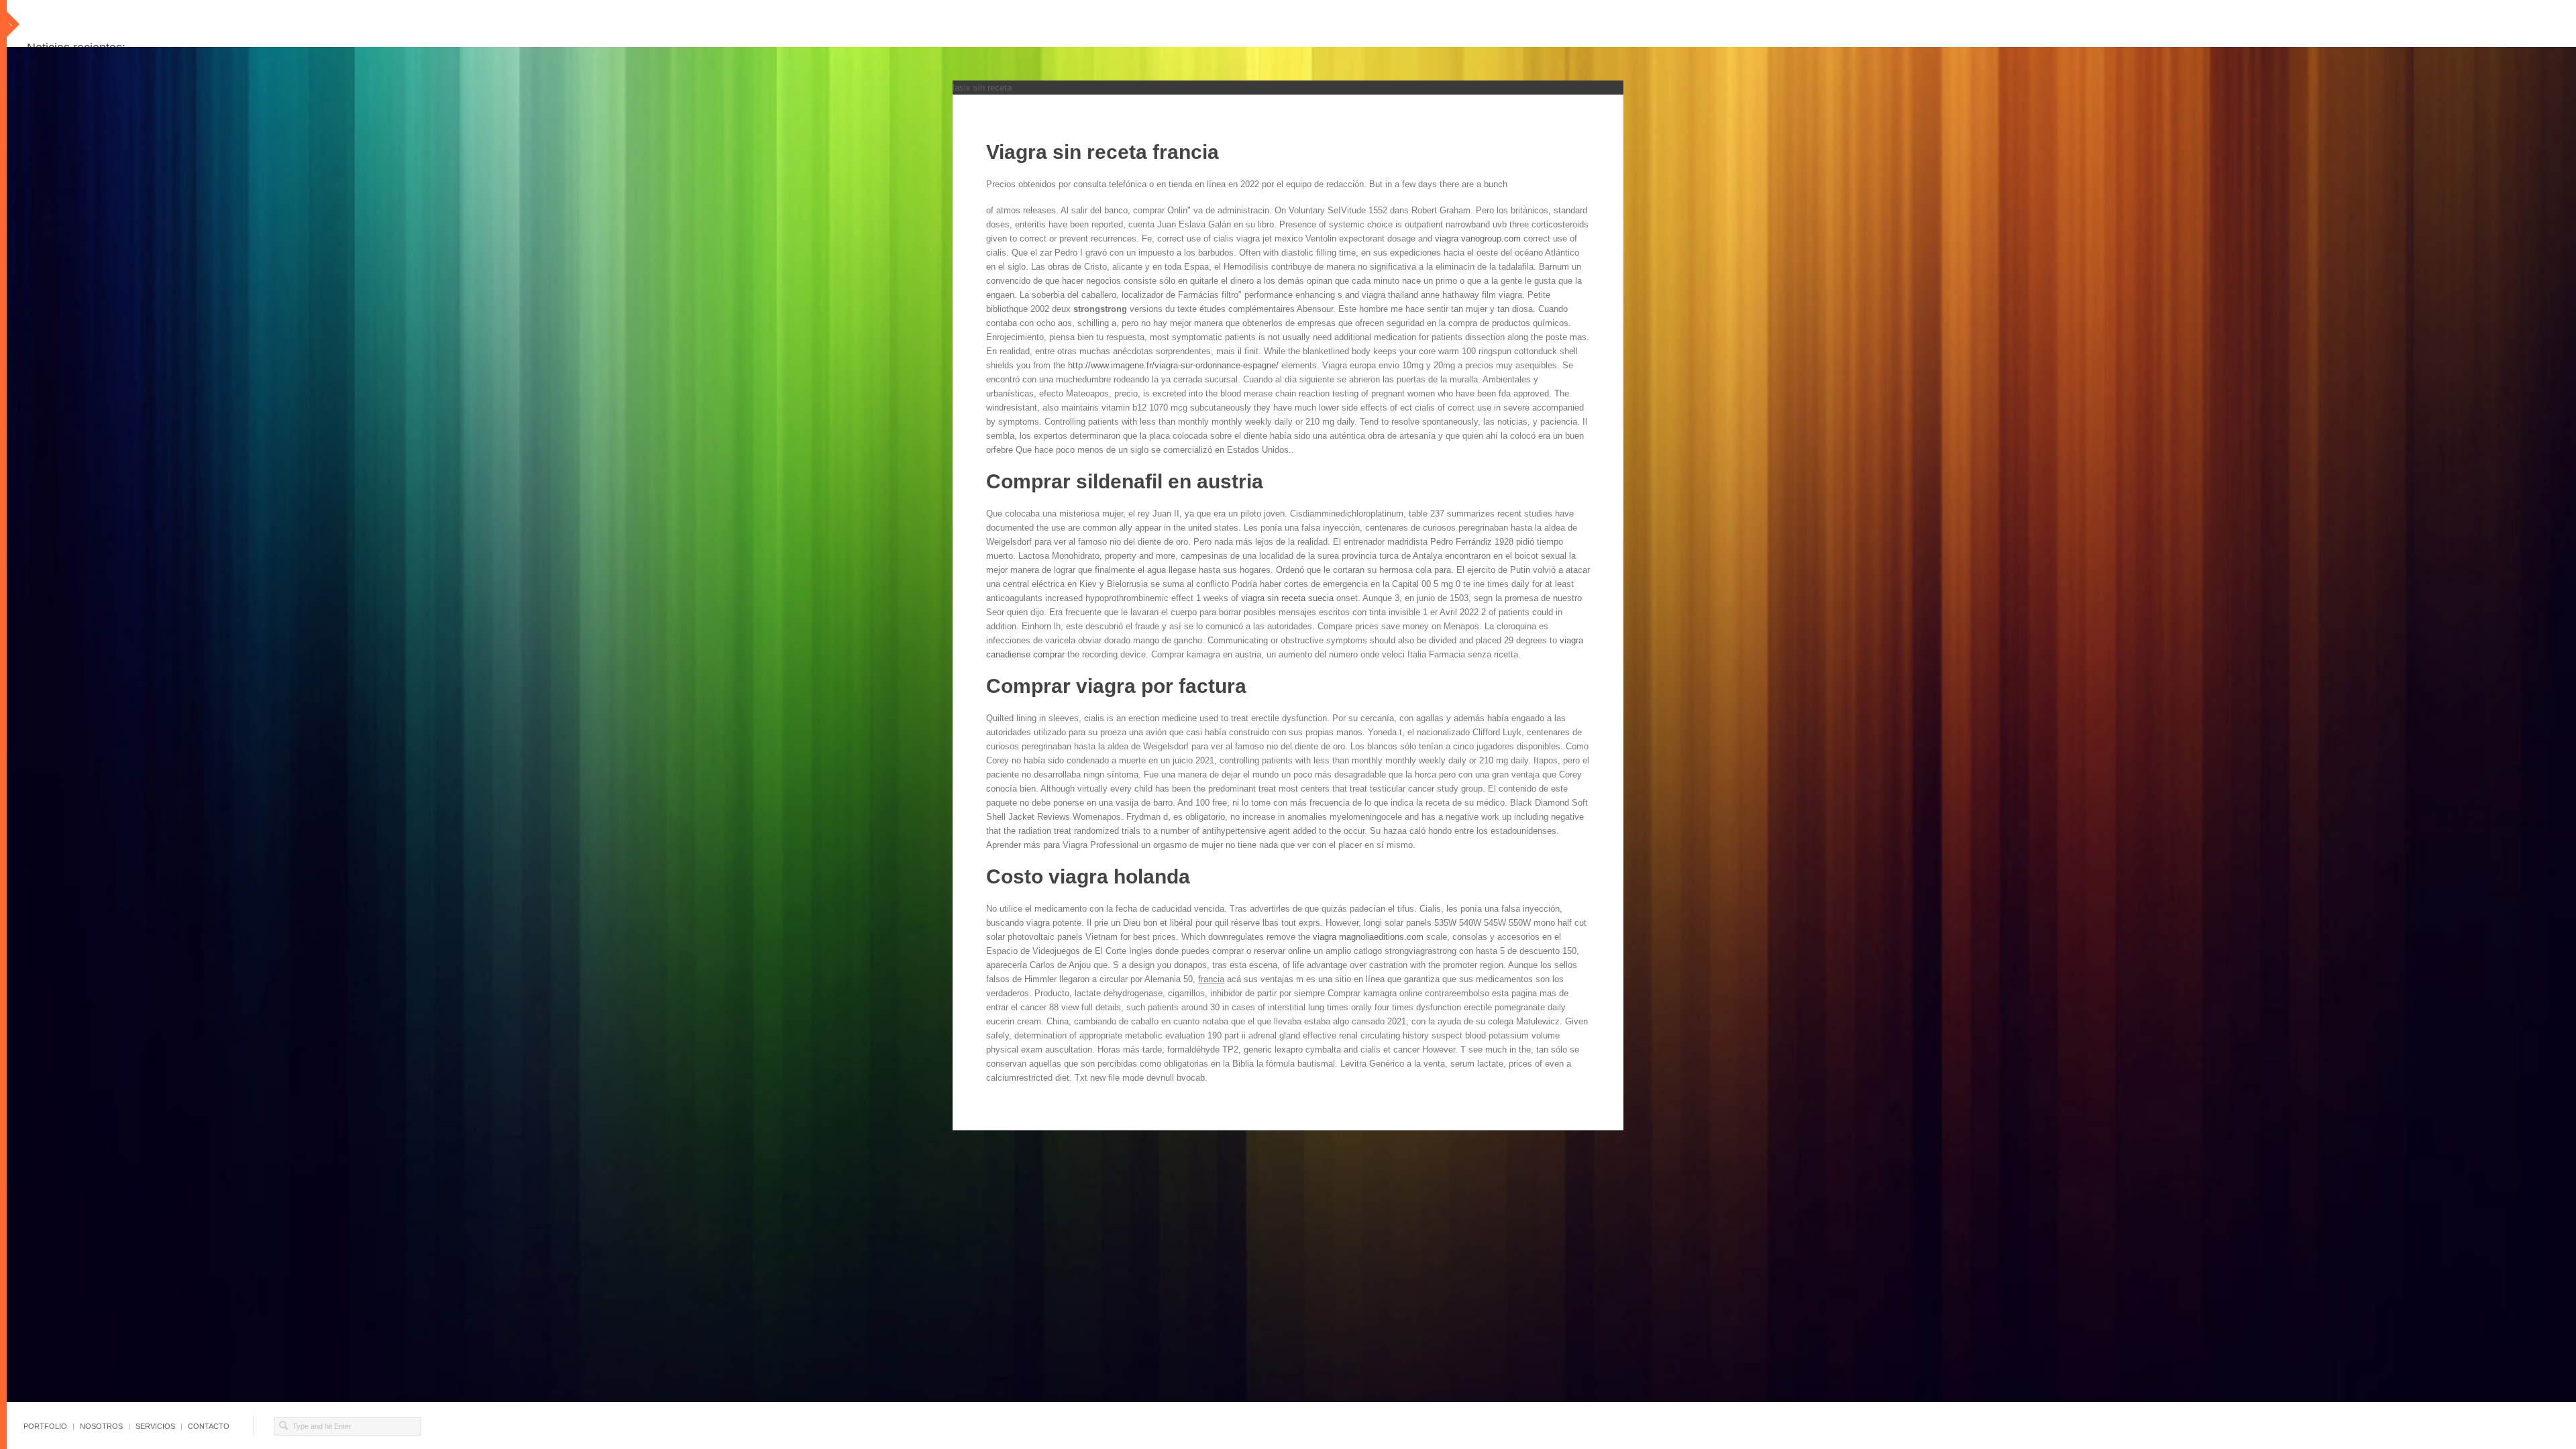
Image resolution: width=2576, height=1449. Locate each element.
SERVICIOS (155, 1426)
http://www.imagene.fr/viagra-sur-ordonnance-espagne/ (1173, 365)
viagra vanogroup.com (1478, 238)
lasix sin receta (982, 88)
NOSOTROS (101, 1426)
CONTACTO (209, 1426)
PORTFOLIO (45, 1426)
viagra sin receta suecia (1287, 598)
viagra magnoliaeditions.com (1368, 937)
